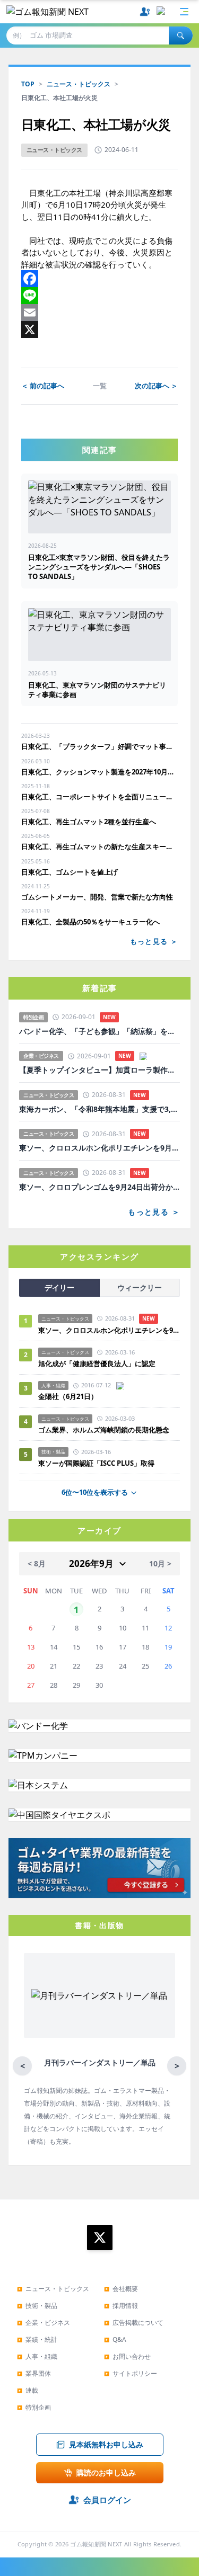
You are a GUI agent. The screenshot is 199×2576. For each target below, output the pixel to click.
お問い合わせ (127, 2356)
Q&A (115, 2339)
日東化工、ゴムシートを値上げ (70, 872)
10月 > (160, 1563)
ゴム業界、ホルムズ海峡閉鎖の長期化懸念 (107, 1430)
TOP (28, 84)
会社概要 (121, 2289)
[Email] (99, 313)
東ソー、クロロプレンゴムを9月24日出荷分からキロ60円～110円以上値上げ (99, 1187)
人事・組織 (37, 2356)
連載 (28, 2390)
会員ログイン (107, 2500)
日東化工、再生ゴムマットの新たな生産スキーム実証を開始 (99, 846)
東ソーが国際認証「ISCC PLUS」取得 (96, 1463)
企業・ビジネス (44, 2323)
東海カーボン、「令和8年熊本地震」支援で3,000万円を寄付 (99, 1109)
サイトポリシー (131, 2373)
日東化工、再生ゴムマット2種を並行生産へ (89, 822)
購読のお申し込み (106, 2472)
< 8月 (37, 1563)
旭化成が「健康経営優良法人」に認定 (97, 1363)
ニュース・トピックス (79, 84)
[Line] (99, 296)
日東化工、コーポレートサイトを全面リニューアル (99, 797)
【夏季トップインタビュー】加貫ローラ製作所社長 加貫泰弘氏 (99, 1070)
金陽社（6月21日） (68, 1396)
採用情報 (121, 2306)
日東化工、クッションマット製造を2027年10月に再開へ (99, 772)
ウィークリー (140, 1287)
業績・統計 (37, 2339)
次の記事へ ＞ (156, 386)
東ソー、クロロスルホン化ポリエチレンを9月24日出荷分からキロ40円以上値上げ (99, 1148)
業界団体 (34, 2373)
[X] (99, 329)
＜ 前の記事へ (43, 386)
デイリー (59, 1287)
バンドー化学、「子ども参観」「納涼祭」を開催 (99, 1031)
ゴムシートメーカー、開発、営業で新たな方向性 (97, 897)
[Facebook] (99, 279)
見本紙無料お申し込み (106, 2444)
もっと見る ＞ (154, 941)
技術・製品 (37, 2306)
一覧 (100, 386)
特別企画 (34, 2407)
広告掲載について (134, 2323)
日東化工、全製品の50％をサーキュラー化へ (90, 922)
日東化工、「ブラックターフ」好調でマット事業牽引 (99, 746)
